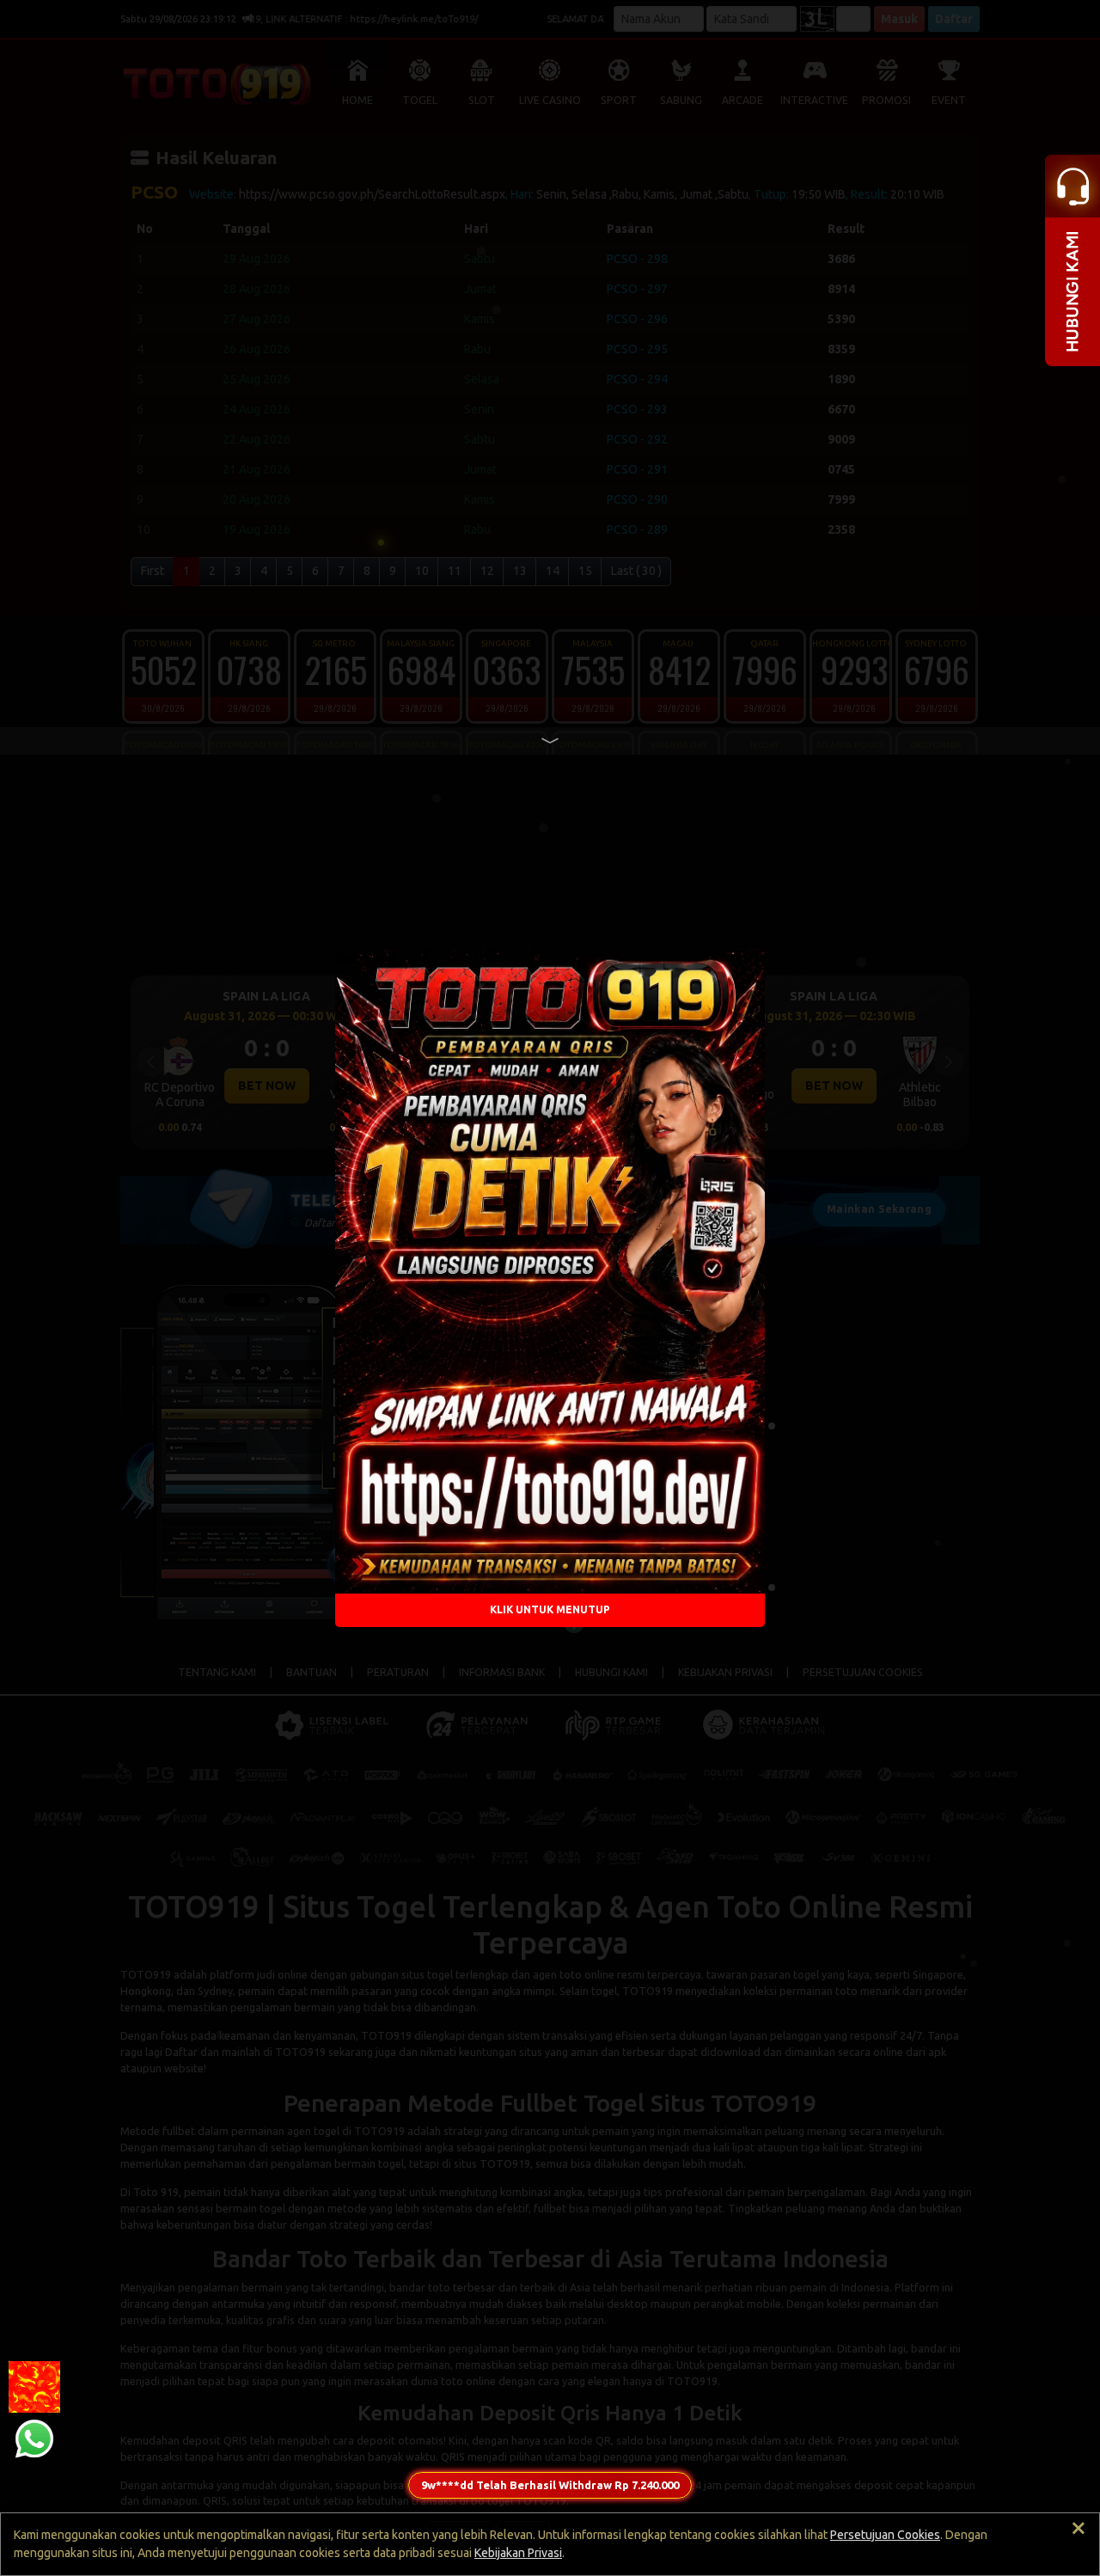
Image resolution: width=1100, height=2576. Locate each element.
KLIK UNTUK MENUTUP (550, 1609)
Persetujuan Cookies (885, 2535)
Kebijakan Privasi (518, 2553)
